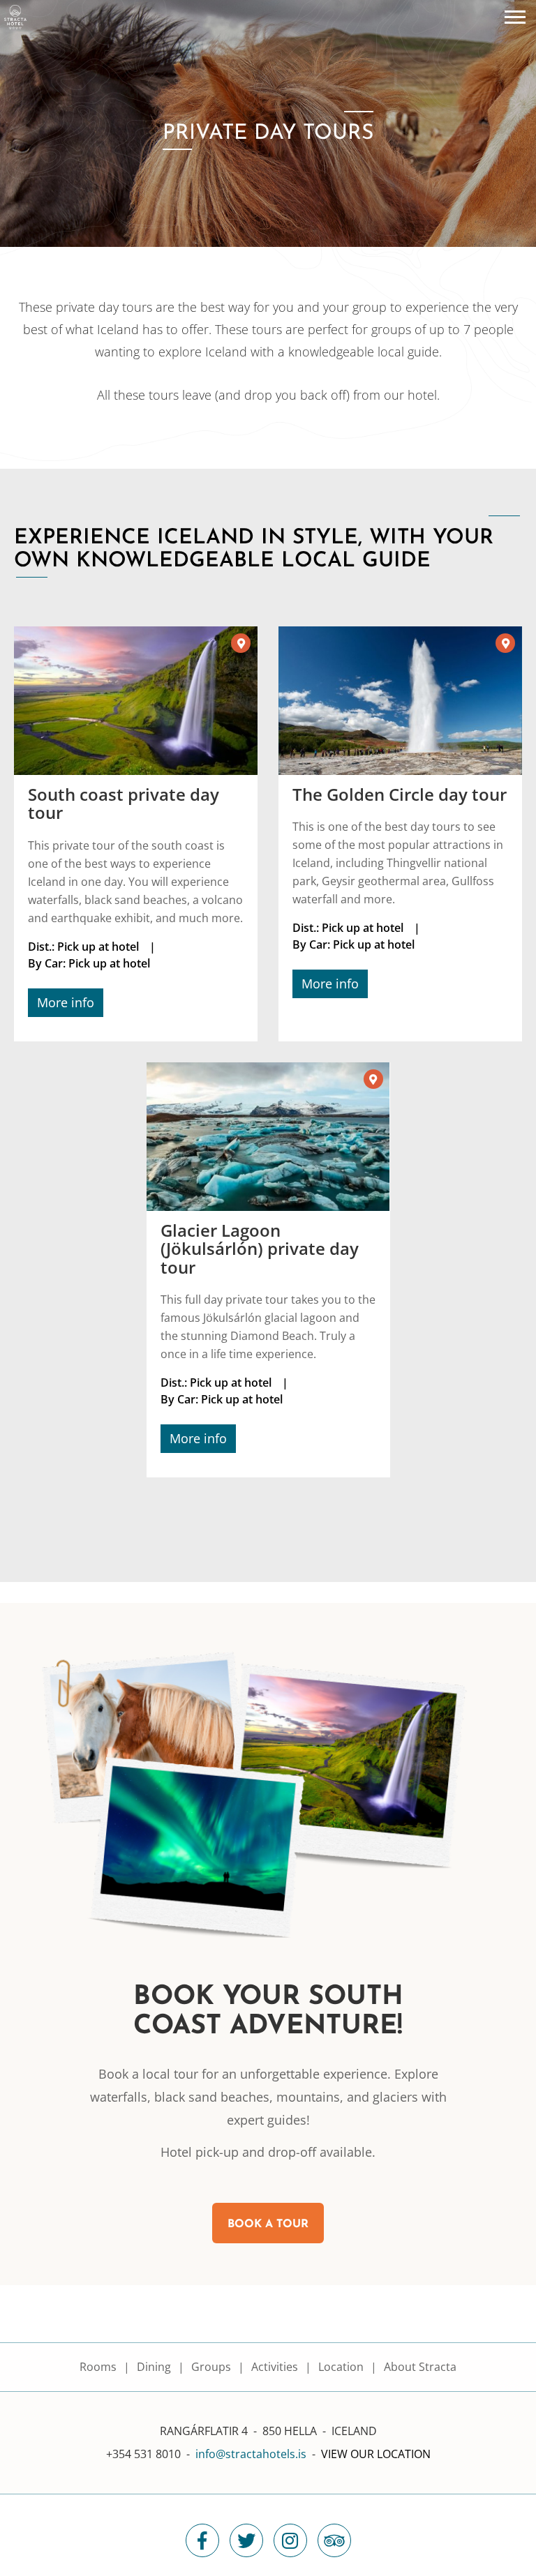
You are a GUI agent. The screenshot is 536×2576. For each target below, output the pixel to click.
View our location (376, 2454)
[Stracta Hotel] (15, 16)
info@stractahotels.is (251, 2454)
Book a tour (268, 2224)
